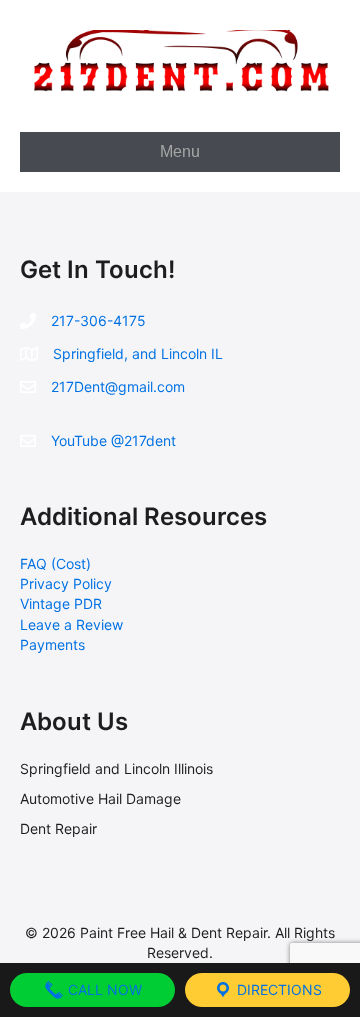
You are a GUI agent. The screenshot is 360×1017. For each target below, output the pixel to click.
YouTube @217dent (113, 440)
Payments (52, 644)
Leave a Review (71, 624)
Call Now (103, 989)
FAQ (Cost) (55, 563)
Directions (277, 989)
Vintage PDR (61, 603)
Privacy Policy (66, 583)
